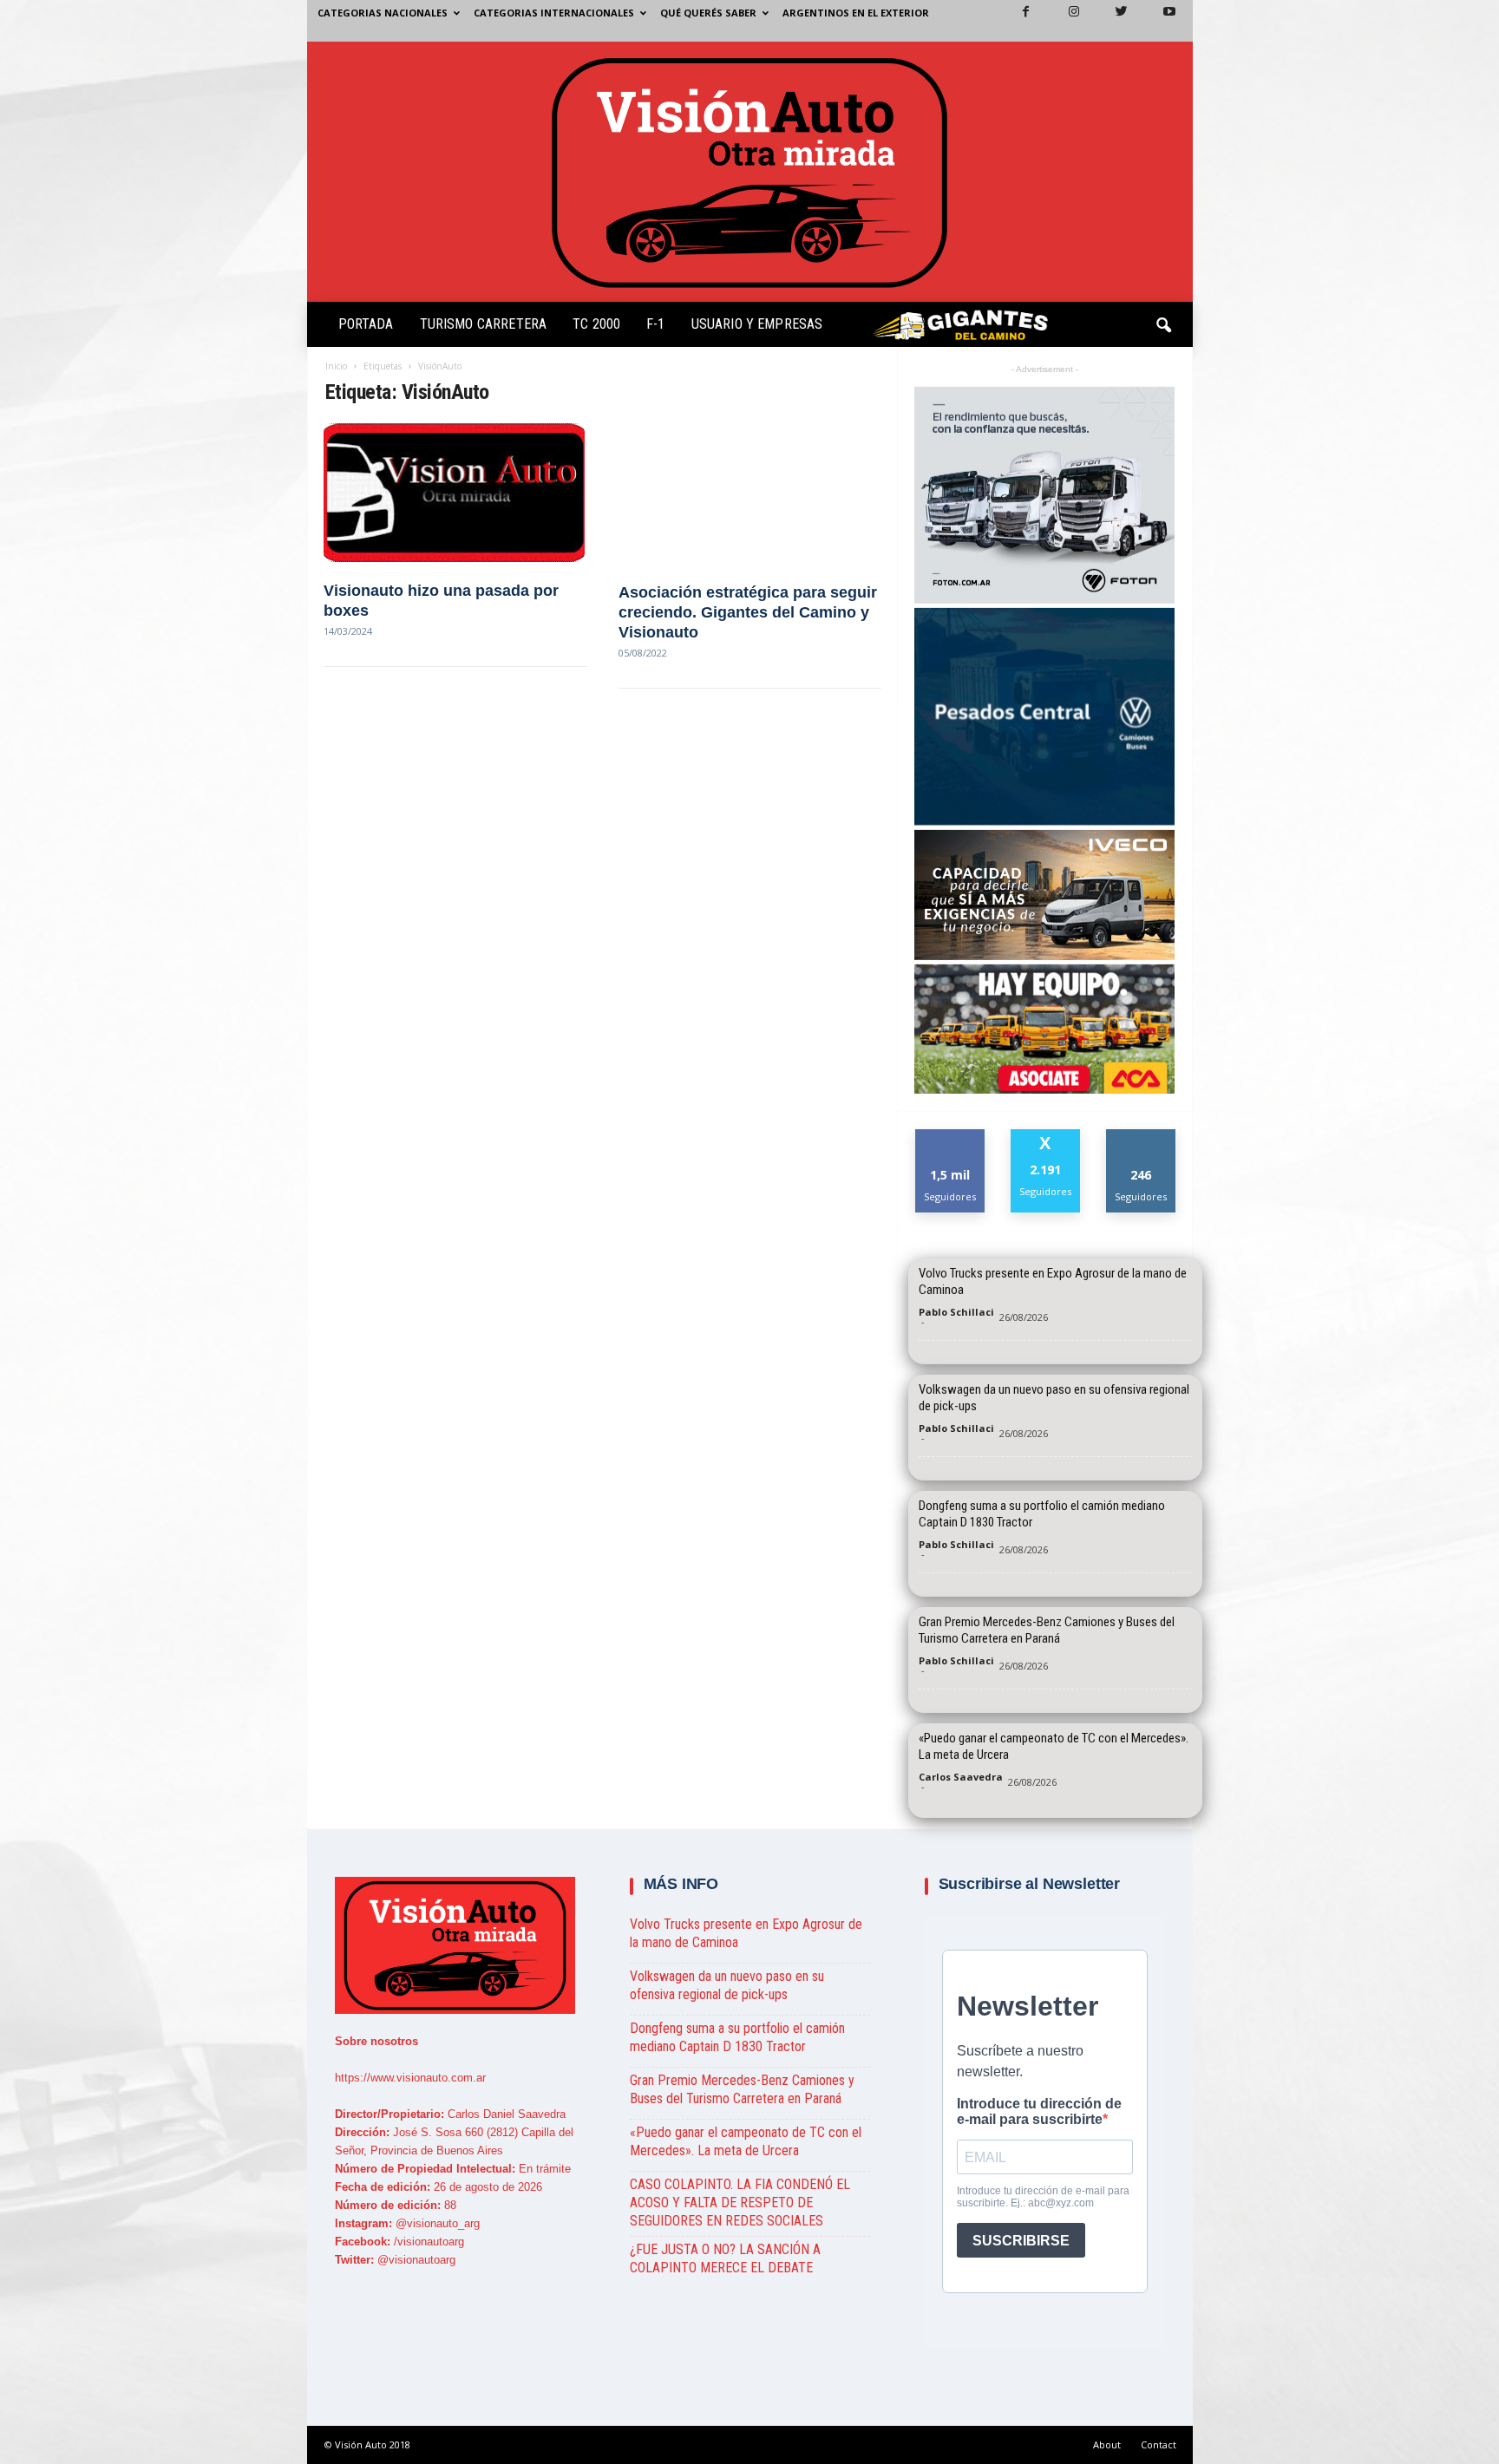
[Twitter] (1111, 21)
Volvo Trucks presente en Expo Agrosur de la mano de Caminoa (1053, 1281)
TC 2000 (596, 324)
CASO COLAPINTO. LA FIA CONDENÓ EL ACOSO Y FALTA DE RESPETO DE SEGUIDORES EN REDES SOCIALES (740, 2203)
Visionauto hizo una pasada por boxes (441, 601)
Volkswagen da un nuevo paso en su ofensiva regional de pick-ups (1054, 1398)
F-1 (655, 324)
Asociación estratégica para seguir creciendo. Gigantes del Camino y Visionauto (748, 613)
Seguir (1141, 1136)
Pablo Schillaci (956, 1312)
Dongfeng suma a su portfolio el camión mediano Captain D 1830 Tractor (1042, 1514)
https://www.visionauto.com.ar (410, 2078)
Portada (366, 324)
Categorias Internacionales (554, 13)
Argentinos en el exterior (856, 13)
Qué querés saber (708, 13)
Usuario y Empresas (757, 324)
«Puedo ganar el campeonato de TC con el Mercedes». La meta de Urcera (1054, 1746)
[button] (1165, 328)
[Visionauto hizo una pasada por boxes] (455, 493)
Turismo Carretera (484, 324)
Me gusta (950, 1136)
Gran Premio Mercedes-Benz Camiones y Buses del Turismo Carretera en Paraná (1047, 1630)
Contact (1159, 2444)
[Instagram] (1064, 21)
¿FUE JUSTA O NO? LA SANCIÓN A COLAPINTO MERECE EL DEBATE (725, 2258)
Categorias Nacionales (383, 13)
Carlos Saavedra (961, 1777)
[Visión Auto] (750, 172)
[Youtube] (1159, 21)
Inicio (336, 366)
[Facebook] (1016, 21)
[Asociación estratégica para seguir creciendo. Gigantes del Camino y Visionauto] (750, 493)
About (1107, 2444)
